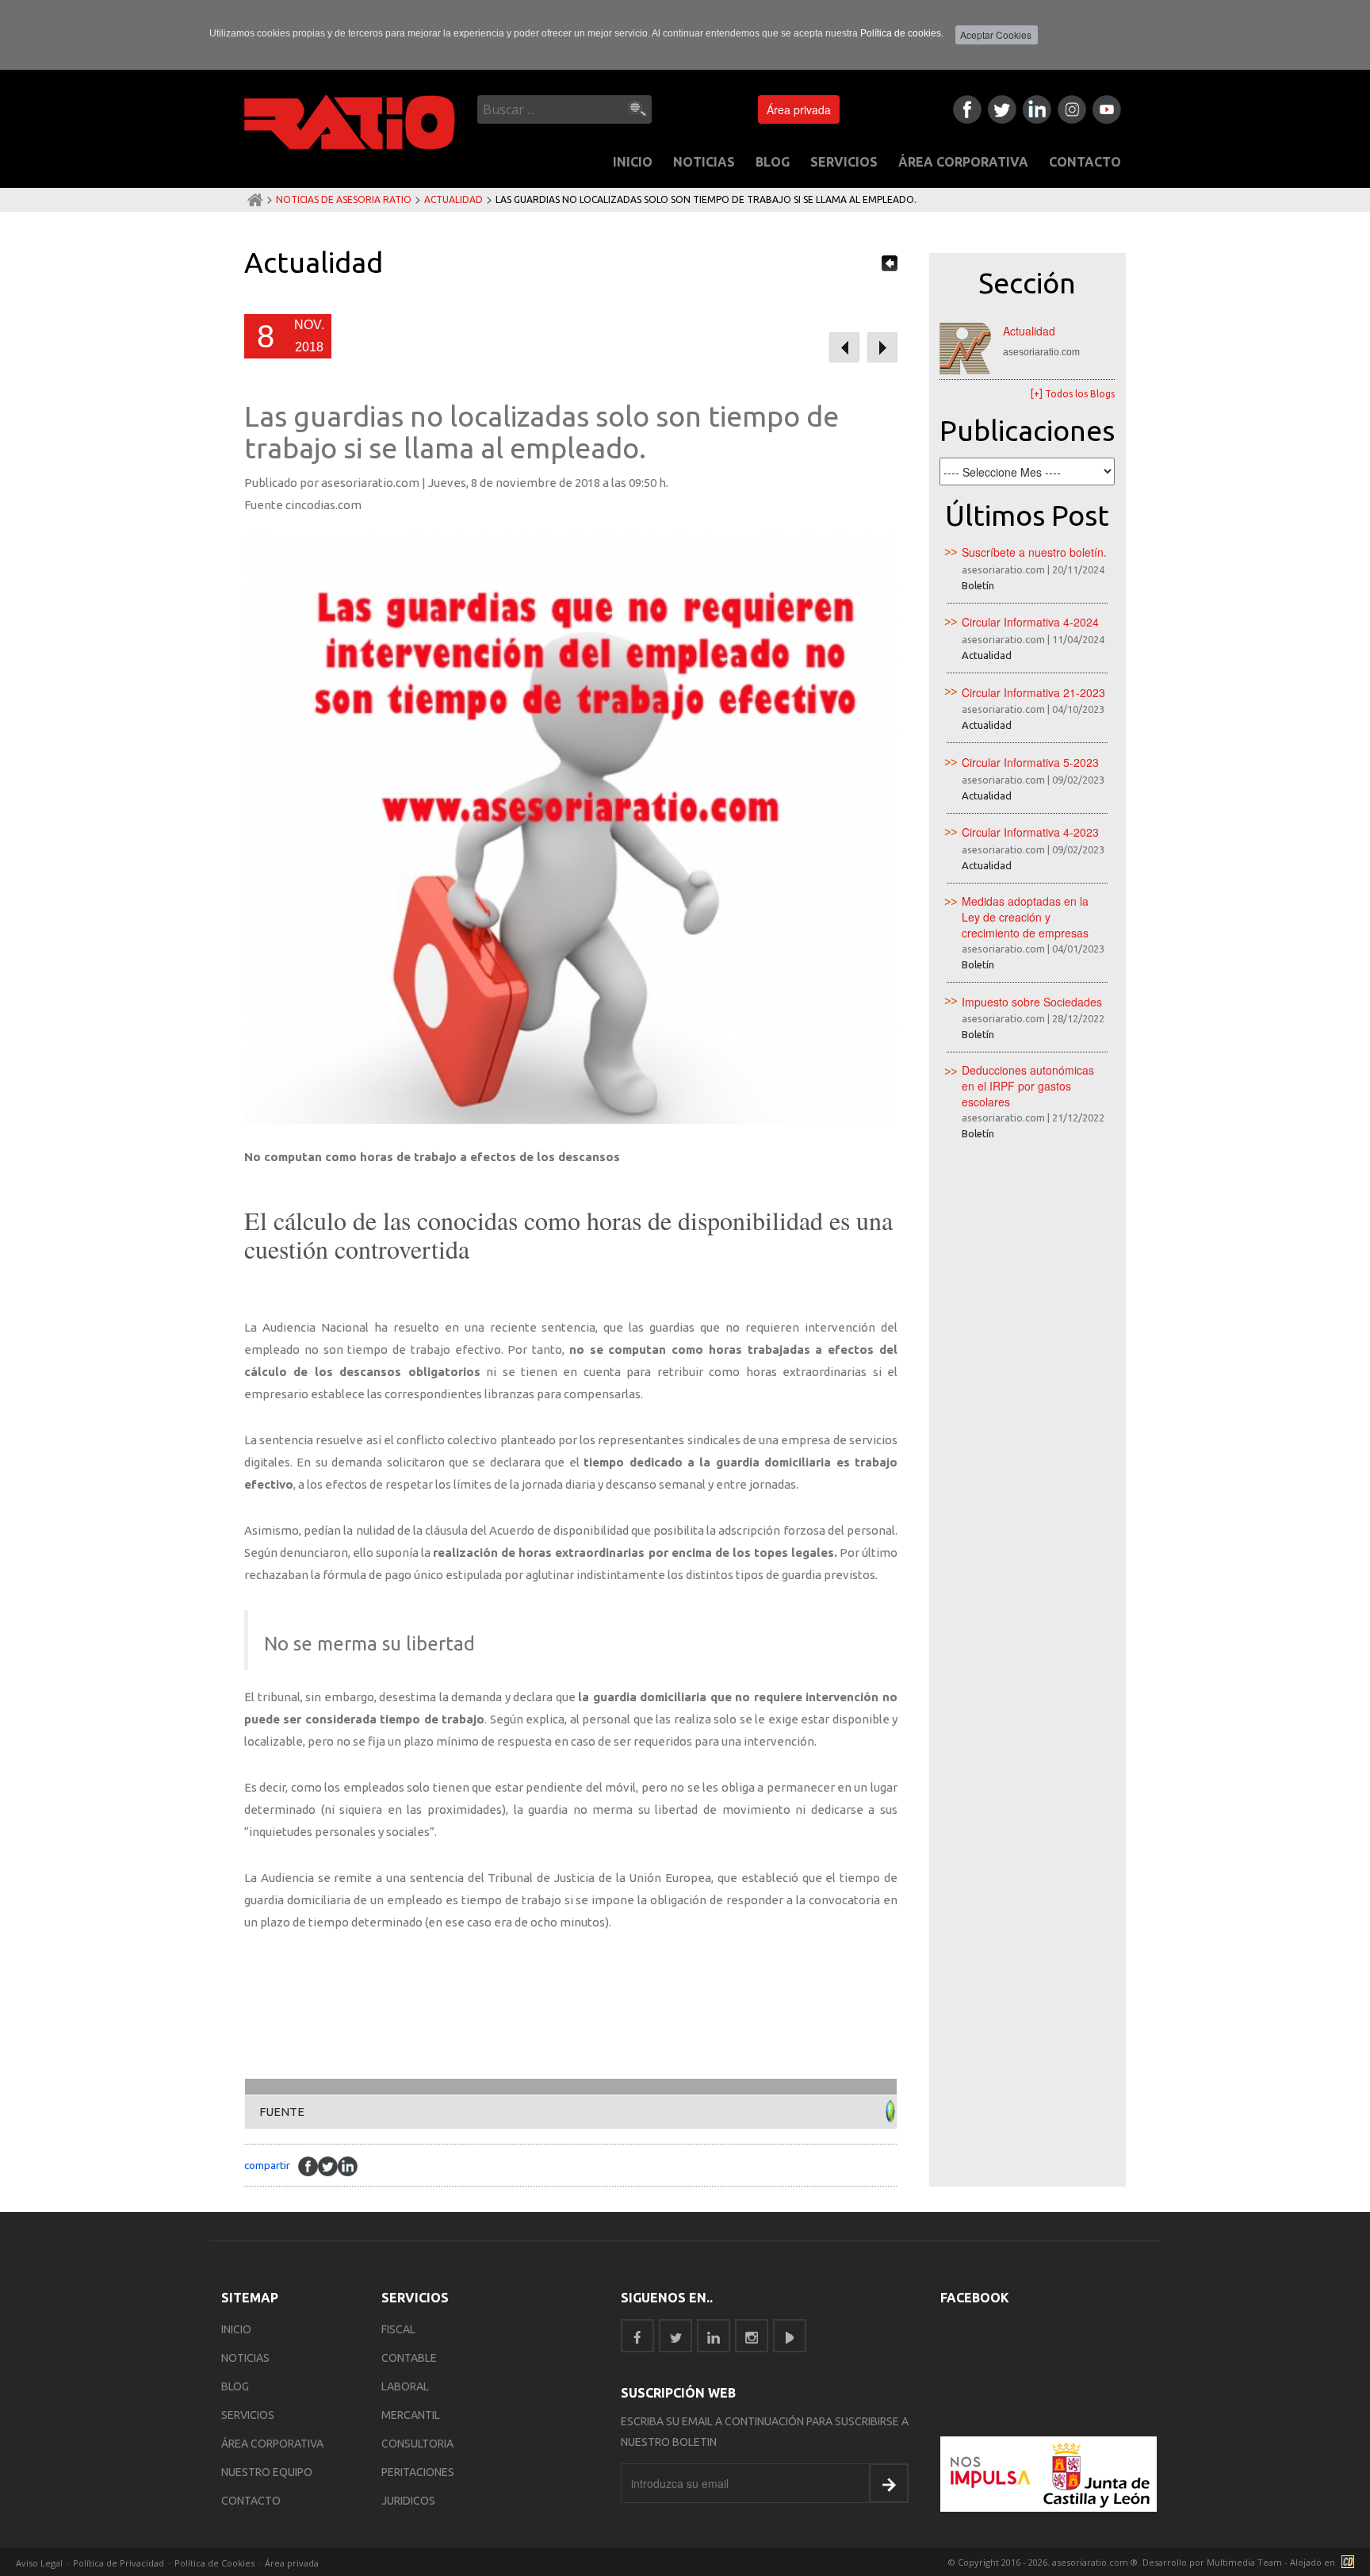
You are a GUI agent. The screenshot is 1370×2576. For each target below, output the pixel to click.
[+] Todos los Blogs (1073, 394)
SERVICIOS (844, 162)
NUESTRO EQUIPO (267, 2472)
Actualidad (453, 199)
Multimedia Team (1244, 2562)
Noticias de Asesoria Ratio (344, 199)
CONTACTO (1085, 162)
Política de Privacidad (119, 2563)
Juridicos (408, 2501)
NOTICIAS (704, 162)
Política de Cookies (214, 2563)
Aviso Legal (39, 2563)
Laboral (405, 2386)
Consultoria (417, 2444)
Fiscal (398, 2329)
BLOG (773, 162)
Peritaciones (418, 2472)
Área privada (799, 109)
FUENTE (282, 2112)
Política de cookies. (902, 33)
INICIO (633, 162)
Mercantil (411, 2415)
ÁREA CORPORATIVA (963, 162)
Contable (409, 2358)
